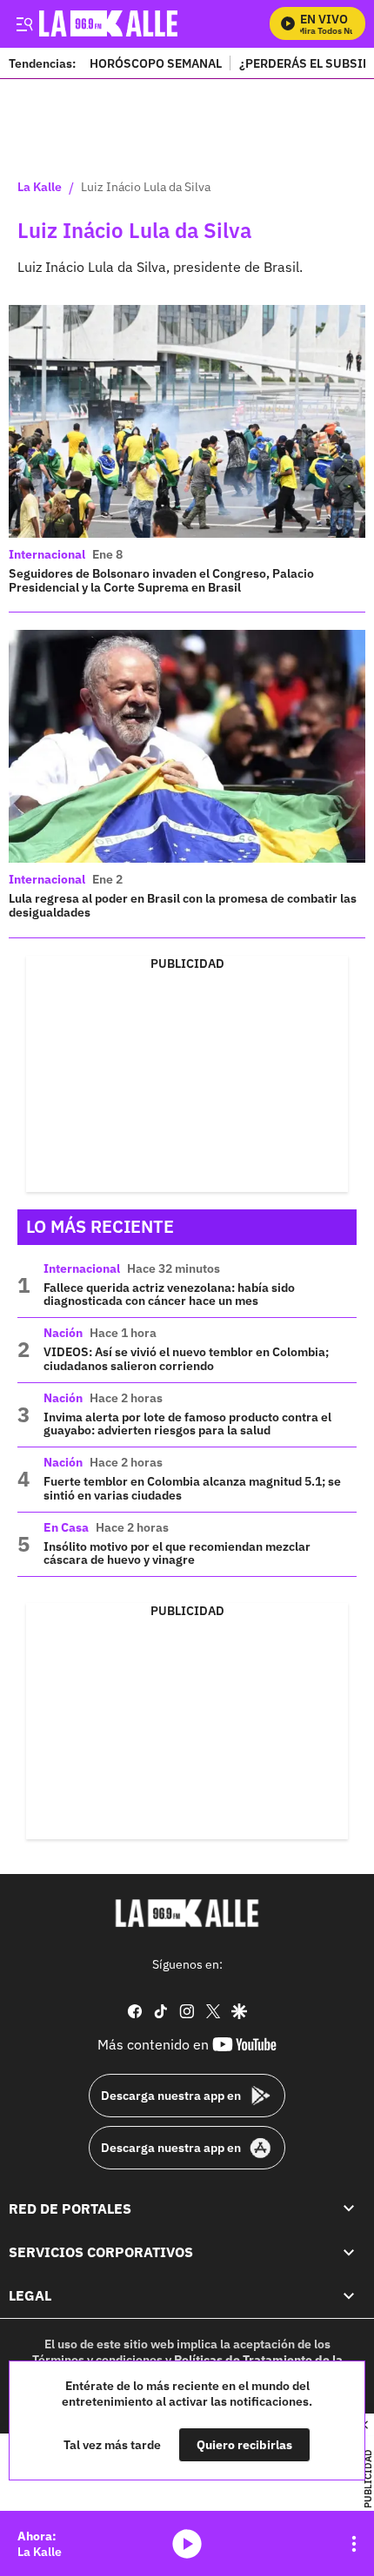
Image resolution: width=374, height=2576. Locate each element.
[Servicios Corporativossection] (349, 2252)
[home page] (187, 1913)
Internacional (47, 554)
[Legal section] (349, 2295)
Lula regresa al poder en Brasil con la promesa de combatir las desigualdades (183, 905)
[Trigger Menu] (24, 23)
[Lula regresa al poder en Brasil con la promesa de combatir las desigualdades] (187, 746)
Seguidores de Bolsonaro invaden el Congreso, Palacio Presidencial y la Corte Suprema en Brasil (161, 580)
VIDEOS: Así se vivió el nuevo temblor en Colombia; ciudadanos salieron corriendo (186, 1359)
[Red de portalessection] (349, 2208)
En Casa (66, 1527)
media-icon (187, 2544)
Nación (63, 1333)
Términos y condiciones (97, 2360)
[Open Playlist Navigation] (354, 2544)
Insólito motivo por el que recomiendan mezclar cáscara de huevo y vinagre (177, 1553)
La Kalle (40, 188)
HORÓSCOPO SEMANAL (156, 63)
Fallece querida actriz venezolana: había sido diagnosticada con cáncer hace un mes (169, 1295)
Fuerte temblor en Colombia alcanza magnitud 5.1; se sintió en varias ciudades (192, 1488)
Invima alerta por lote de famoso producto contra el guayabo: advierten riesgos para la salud (187, 1424)
